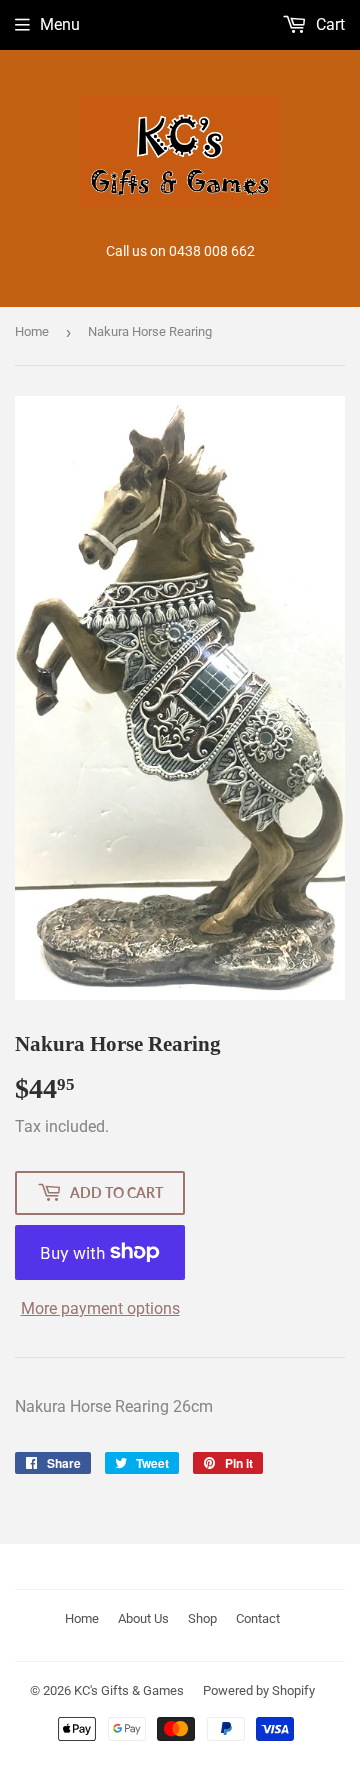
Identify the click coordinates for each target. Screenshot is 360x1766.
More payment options (100, 1308)
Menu (60, 24)
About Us (143, 1618)
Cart (328, 24)
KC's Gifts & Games (129, 1690)
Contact (258, 1618)
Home (32, 331)
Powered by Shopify (259, 1690)
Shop (202, 1618)
